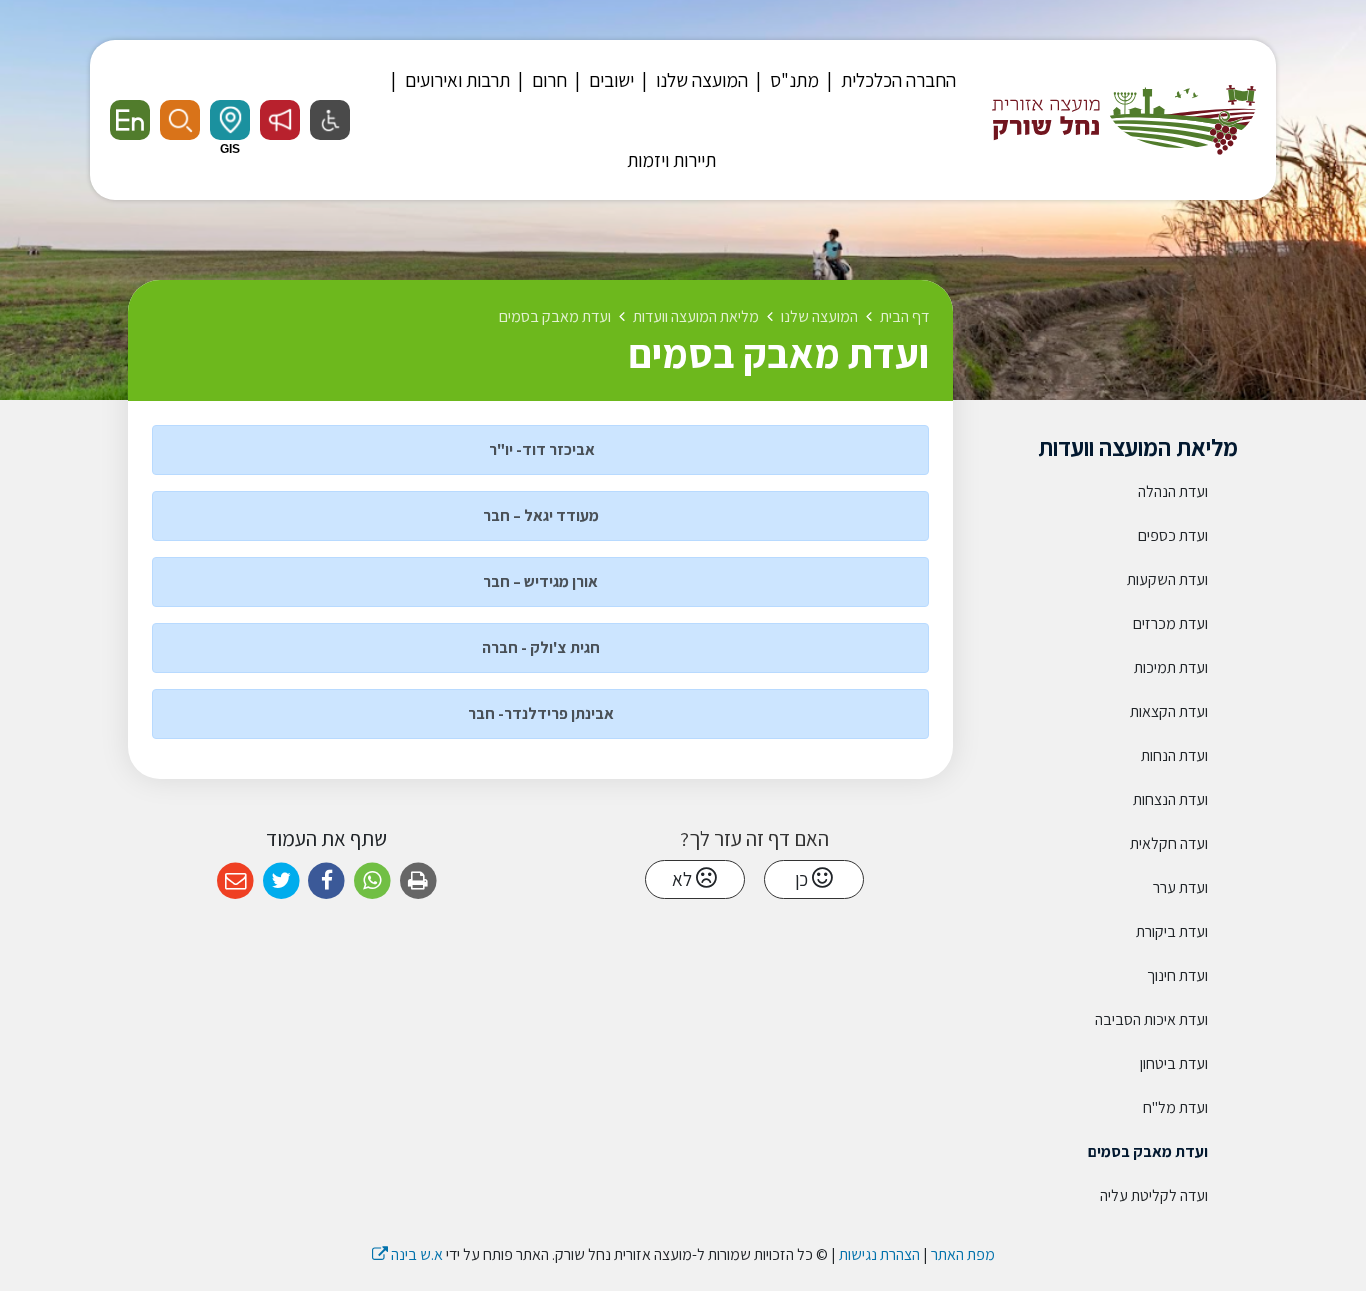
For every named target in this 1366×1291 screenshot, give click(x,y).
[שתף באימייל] (235, 881)
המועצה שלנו (700, 80)
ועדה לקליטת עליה (1154, 1195)
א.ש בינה (407, 1254)
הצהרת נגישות (879, 1254)
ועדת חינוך (1177, 975)
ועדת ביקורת (1172, 931)
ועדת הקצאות (1169, 711)
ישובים (609, 80)
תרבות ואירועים (455, 80)
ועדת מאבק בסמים (1148, 1151)
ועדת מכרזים (1170, 623)
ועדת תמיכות (1171, 667)
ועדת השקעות (1167, 579)
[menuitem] (889, 80)
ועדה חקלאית (1169, 843)
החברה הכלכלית (896, 80)
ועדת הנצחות (1170, 799)
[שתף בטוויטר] (281, 881)
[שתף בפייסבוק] (326, 881)
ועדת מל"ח (1175, 1107)
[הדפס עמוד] (418, 881)
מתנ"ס (792, 80)
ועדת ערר (1180, 887)
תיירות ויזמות (671, 160)
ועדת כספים (1173, 535)
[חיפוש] (180, 120)
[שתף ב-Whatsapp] (372, 881)
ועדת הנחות (1174, 755)
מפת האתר (963, 1254)
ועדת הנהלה (1173, 491)
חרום (547, 80)
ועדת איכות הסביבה (1151, 1019)
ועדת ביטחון (1174, 1063)
